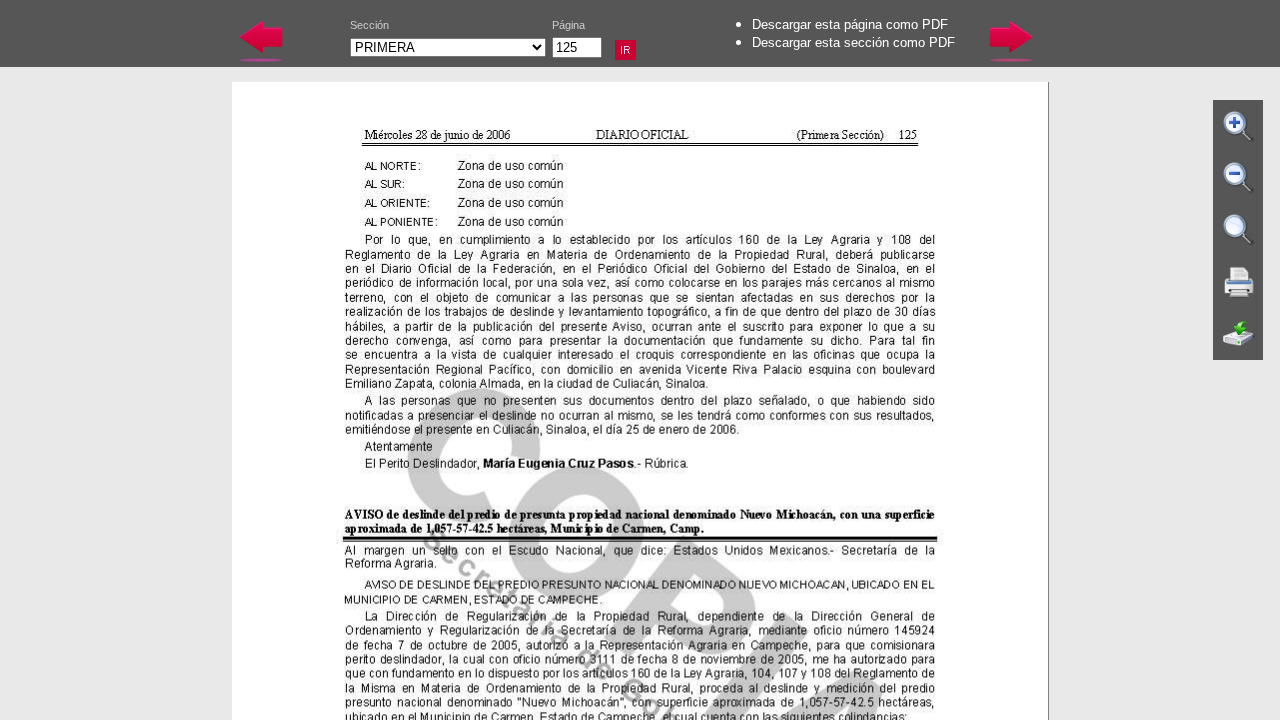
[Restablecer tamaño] (1239, 230)
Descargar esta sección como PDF (853, 42)
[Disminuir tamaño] (1239, 178)
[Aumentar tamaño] (1239, 126)
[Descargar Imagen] (1239, 334)
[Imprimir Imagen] (1239, 282)
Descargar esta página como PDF (850, 24)
